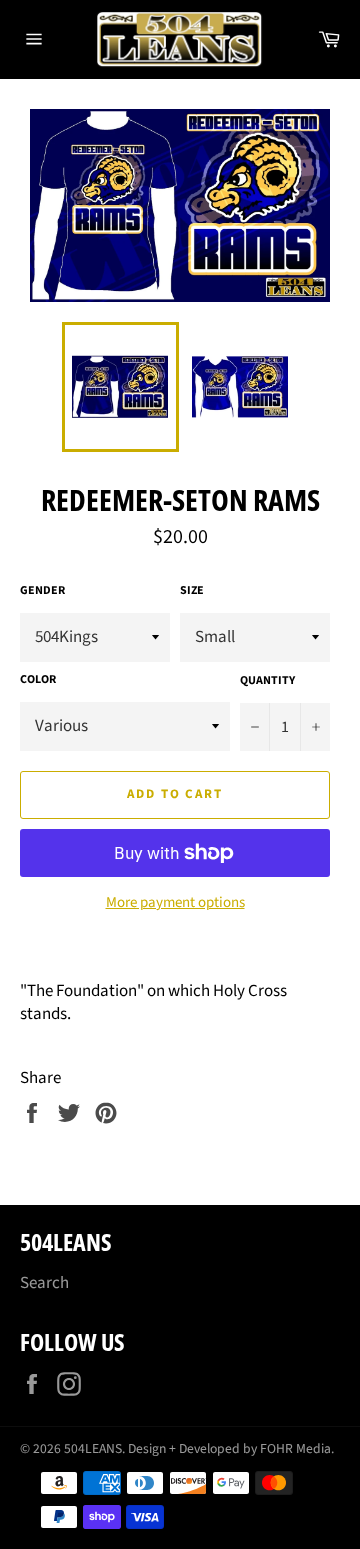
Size (192, 591)
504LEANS (93, 1448)
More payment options (175, 903)
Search (44, 1283)
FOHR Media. (297, 1448)
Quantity (267, 681)
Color (38, 680)
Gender (42, 591)
